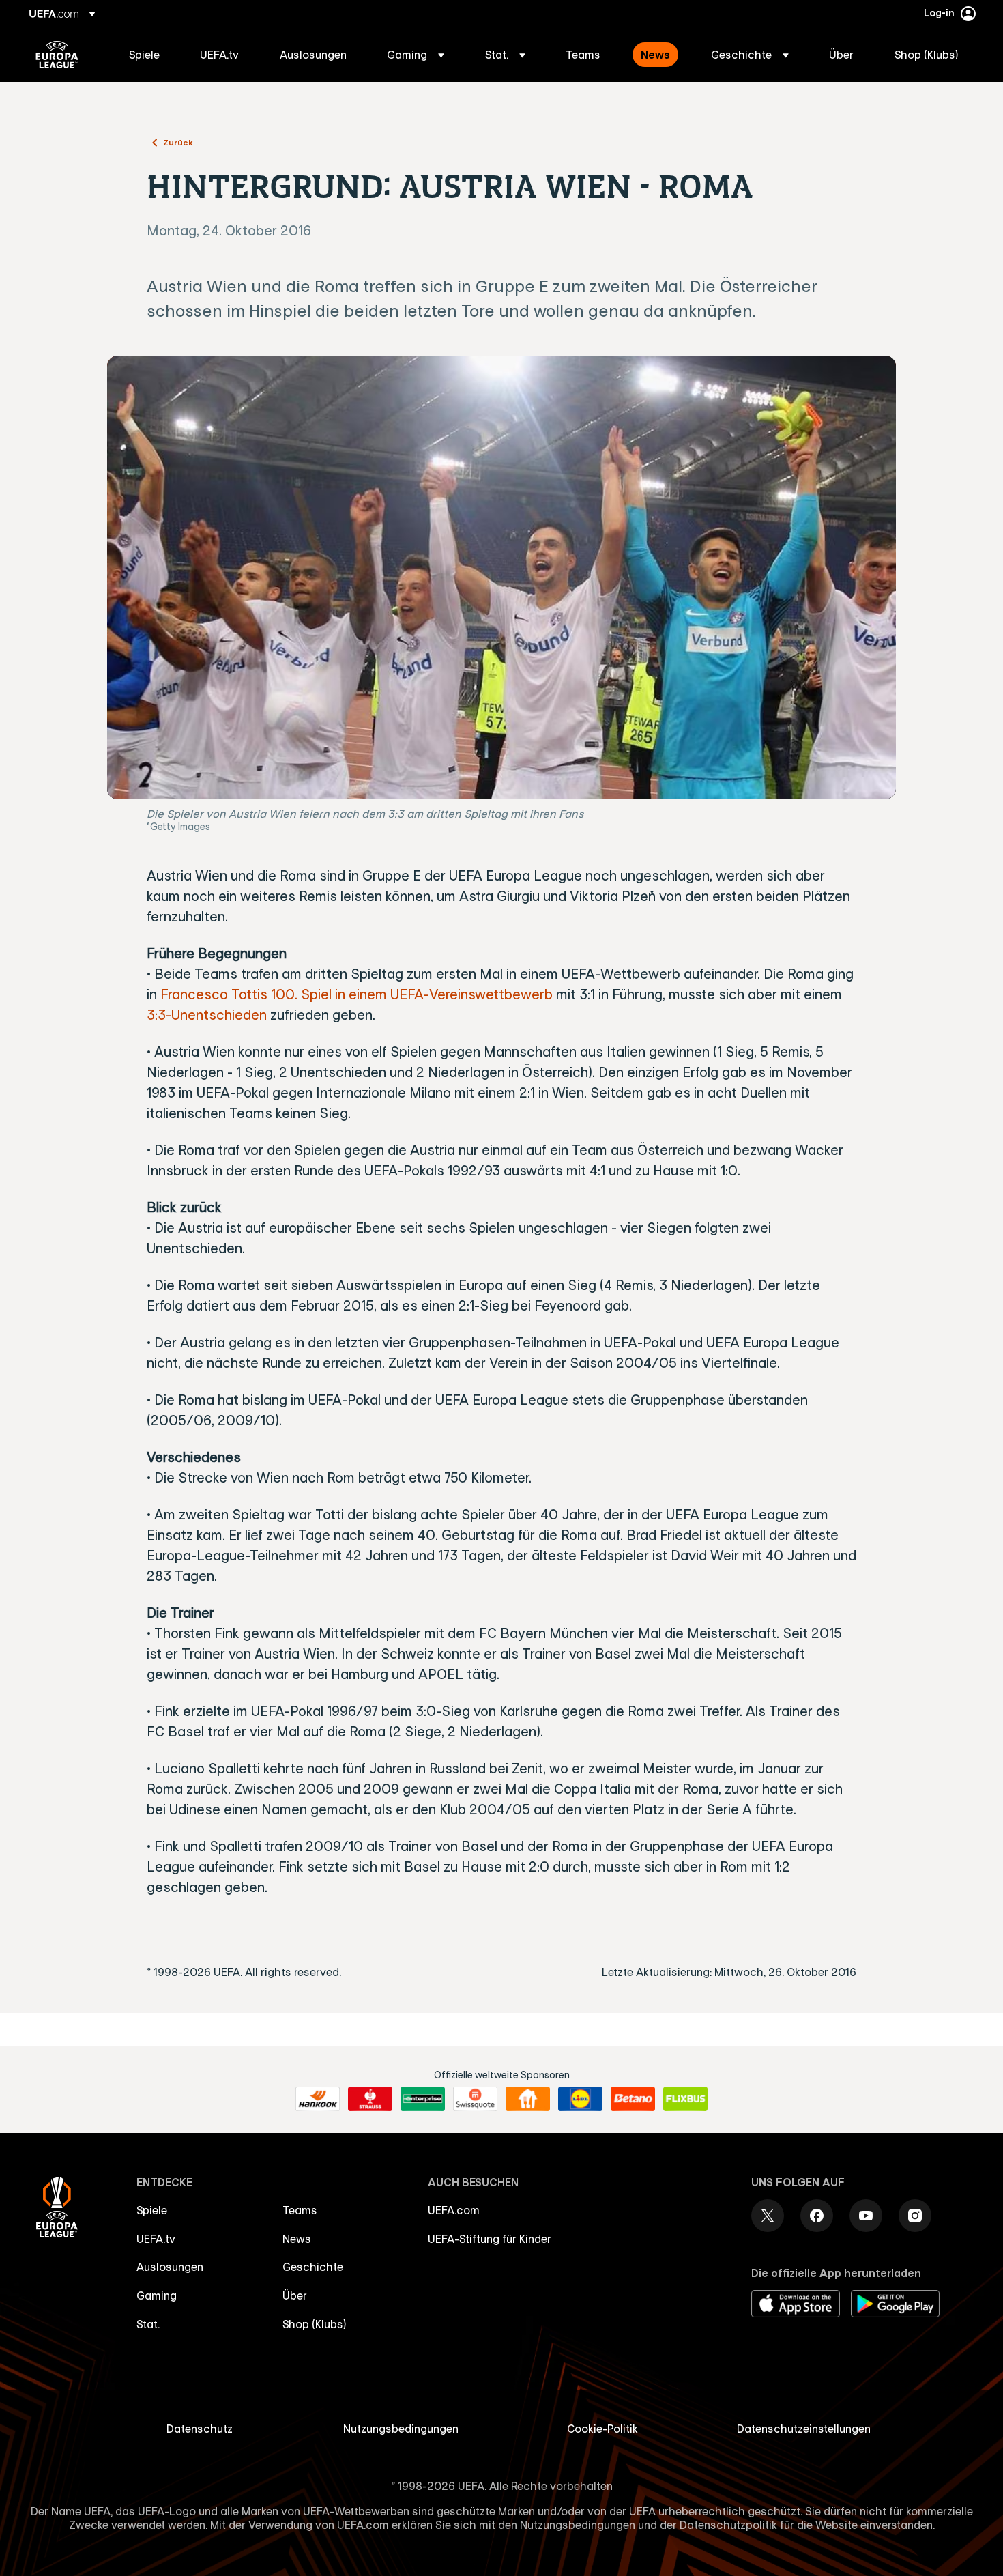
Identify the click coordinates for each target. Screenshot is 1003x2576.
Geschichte (313, 2267)
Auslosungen (170, 2267)
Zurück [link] (178, 142)
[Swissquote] (475, 2099)
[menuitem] (147, 55)
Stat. (148, 2324)
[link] (144, 55)
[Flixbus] (685, 2099)
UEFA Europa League (57, 55)
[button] (416, 55)
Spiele (152, 2210)
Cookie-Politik (602, 2429)
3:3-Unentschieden (207, 1015)
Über (295, 2295)
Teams (300, 2210)
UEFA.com (454, 2210)
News (297, 2239)
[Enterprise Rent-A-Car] (423, 2099)
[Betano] (633, 2099)
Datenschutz (200, 2429)
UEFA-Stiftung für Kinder (490, 2239)
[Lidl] (580, 2099)
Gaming (157, 2295)
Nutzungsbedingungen (401, 2429)
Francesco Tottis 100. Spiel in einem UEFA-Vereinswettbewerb (357, 994)
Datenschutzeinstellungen (804, 2429)
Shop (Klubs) (315, 2324)
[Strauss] (370, 2099)
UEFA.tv (156, 2239)
